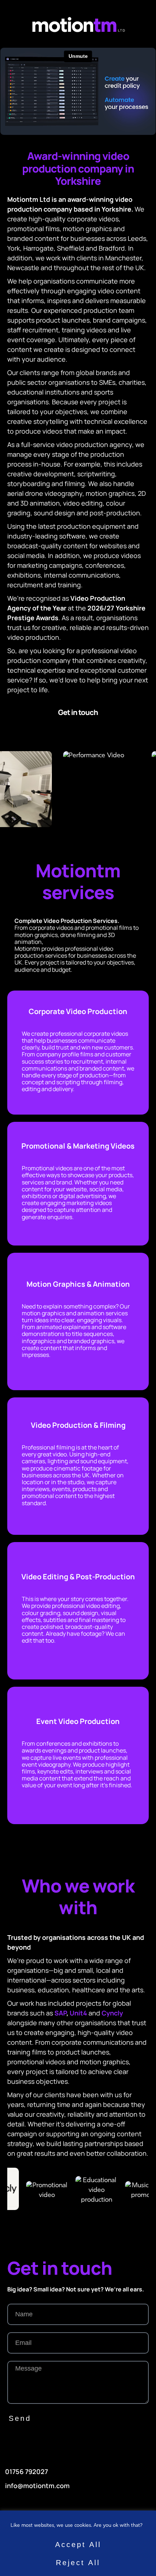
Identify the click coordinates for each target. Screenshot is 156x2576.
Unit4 (79, 2013)
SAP (60, 2013)
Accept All (78, 2545)
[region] (78, 2543)
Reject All (78, 2563)
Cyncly (112, 2013)
